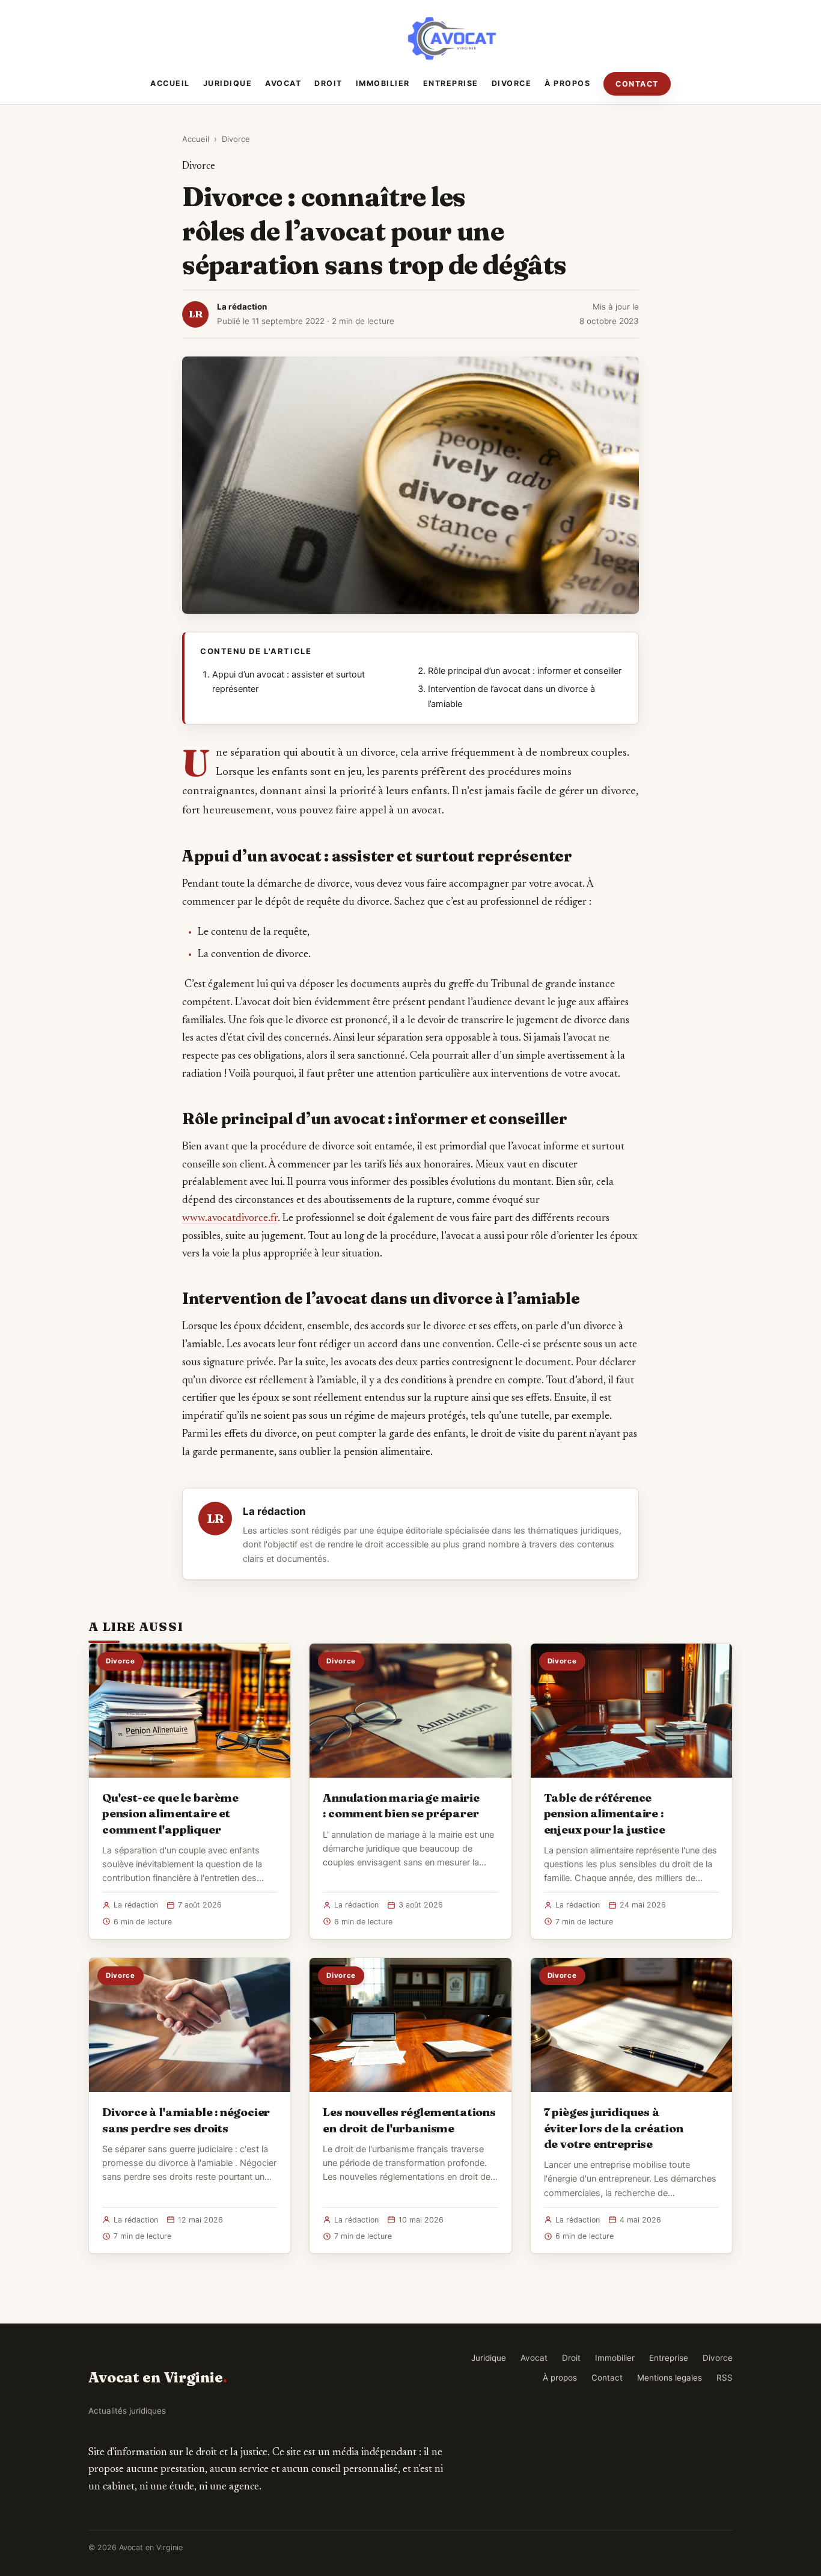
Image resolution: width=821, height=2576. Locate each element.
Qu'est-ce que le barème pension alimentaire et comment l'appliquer (170, 1813)
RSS (725, 2378)
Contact (637, 84)
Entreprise (451, 83)
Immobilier (383, 83)
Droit (328, 83)
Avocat (283, 83)
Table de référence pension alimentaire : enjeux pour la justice (605, 1813)
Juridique (228, 83)
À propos (567, 83)
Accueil (170, 83)
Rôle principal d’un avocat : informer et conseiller (525, 671)
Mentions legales (670, 2378)
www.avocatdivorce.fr (230, 1219)
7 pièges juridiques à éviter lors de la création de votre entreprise (614, 2128)
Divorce (512, 83)
